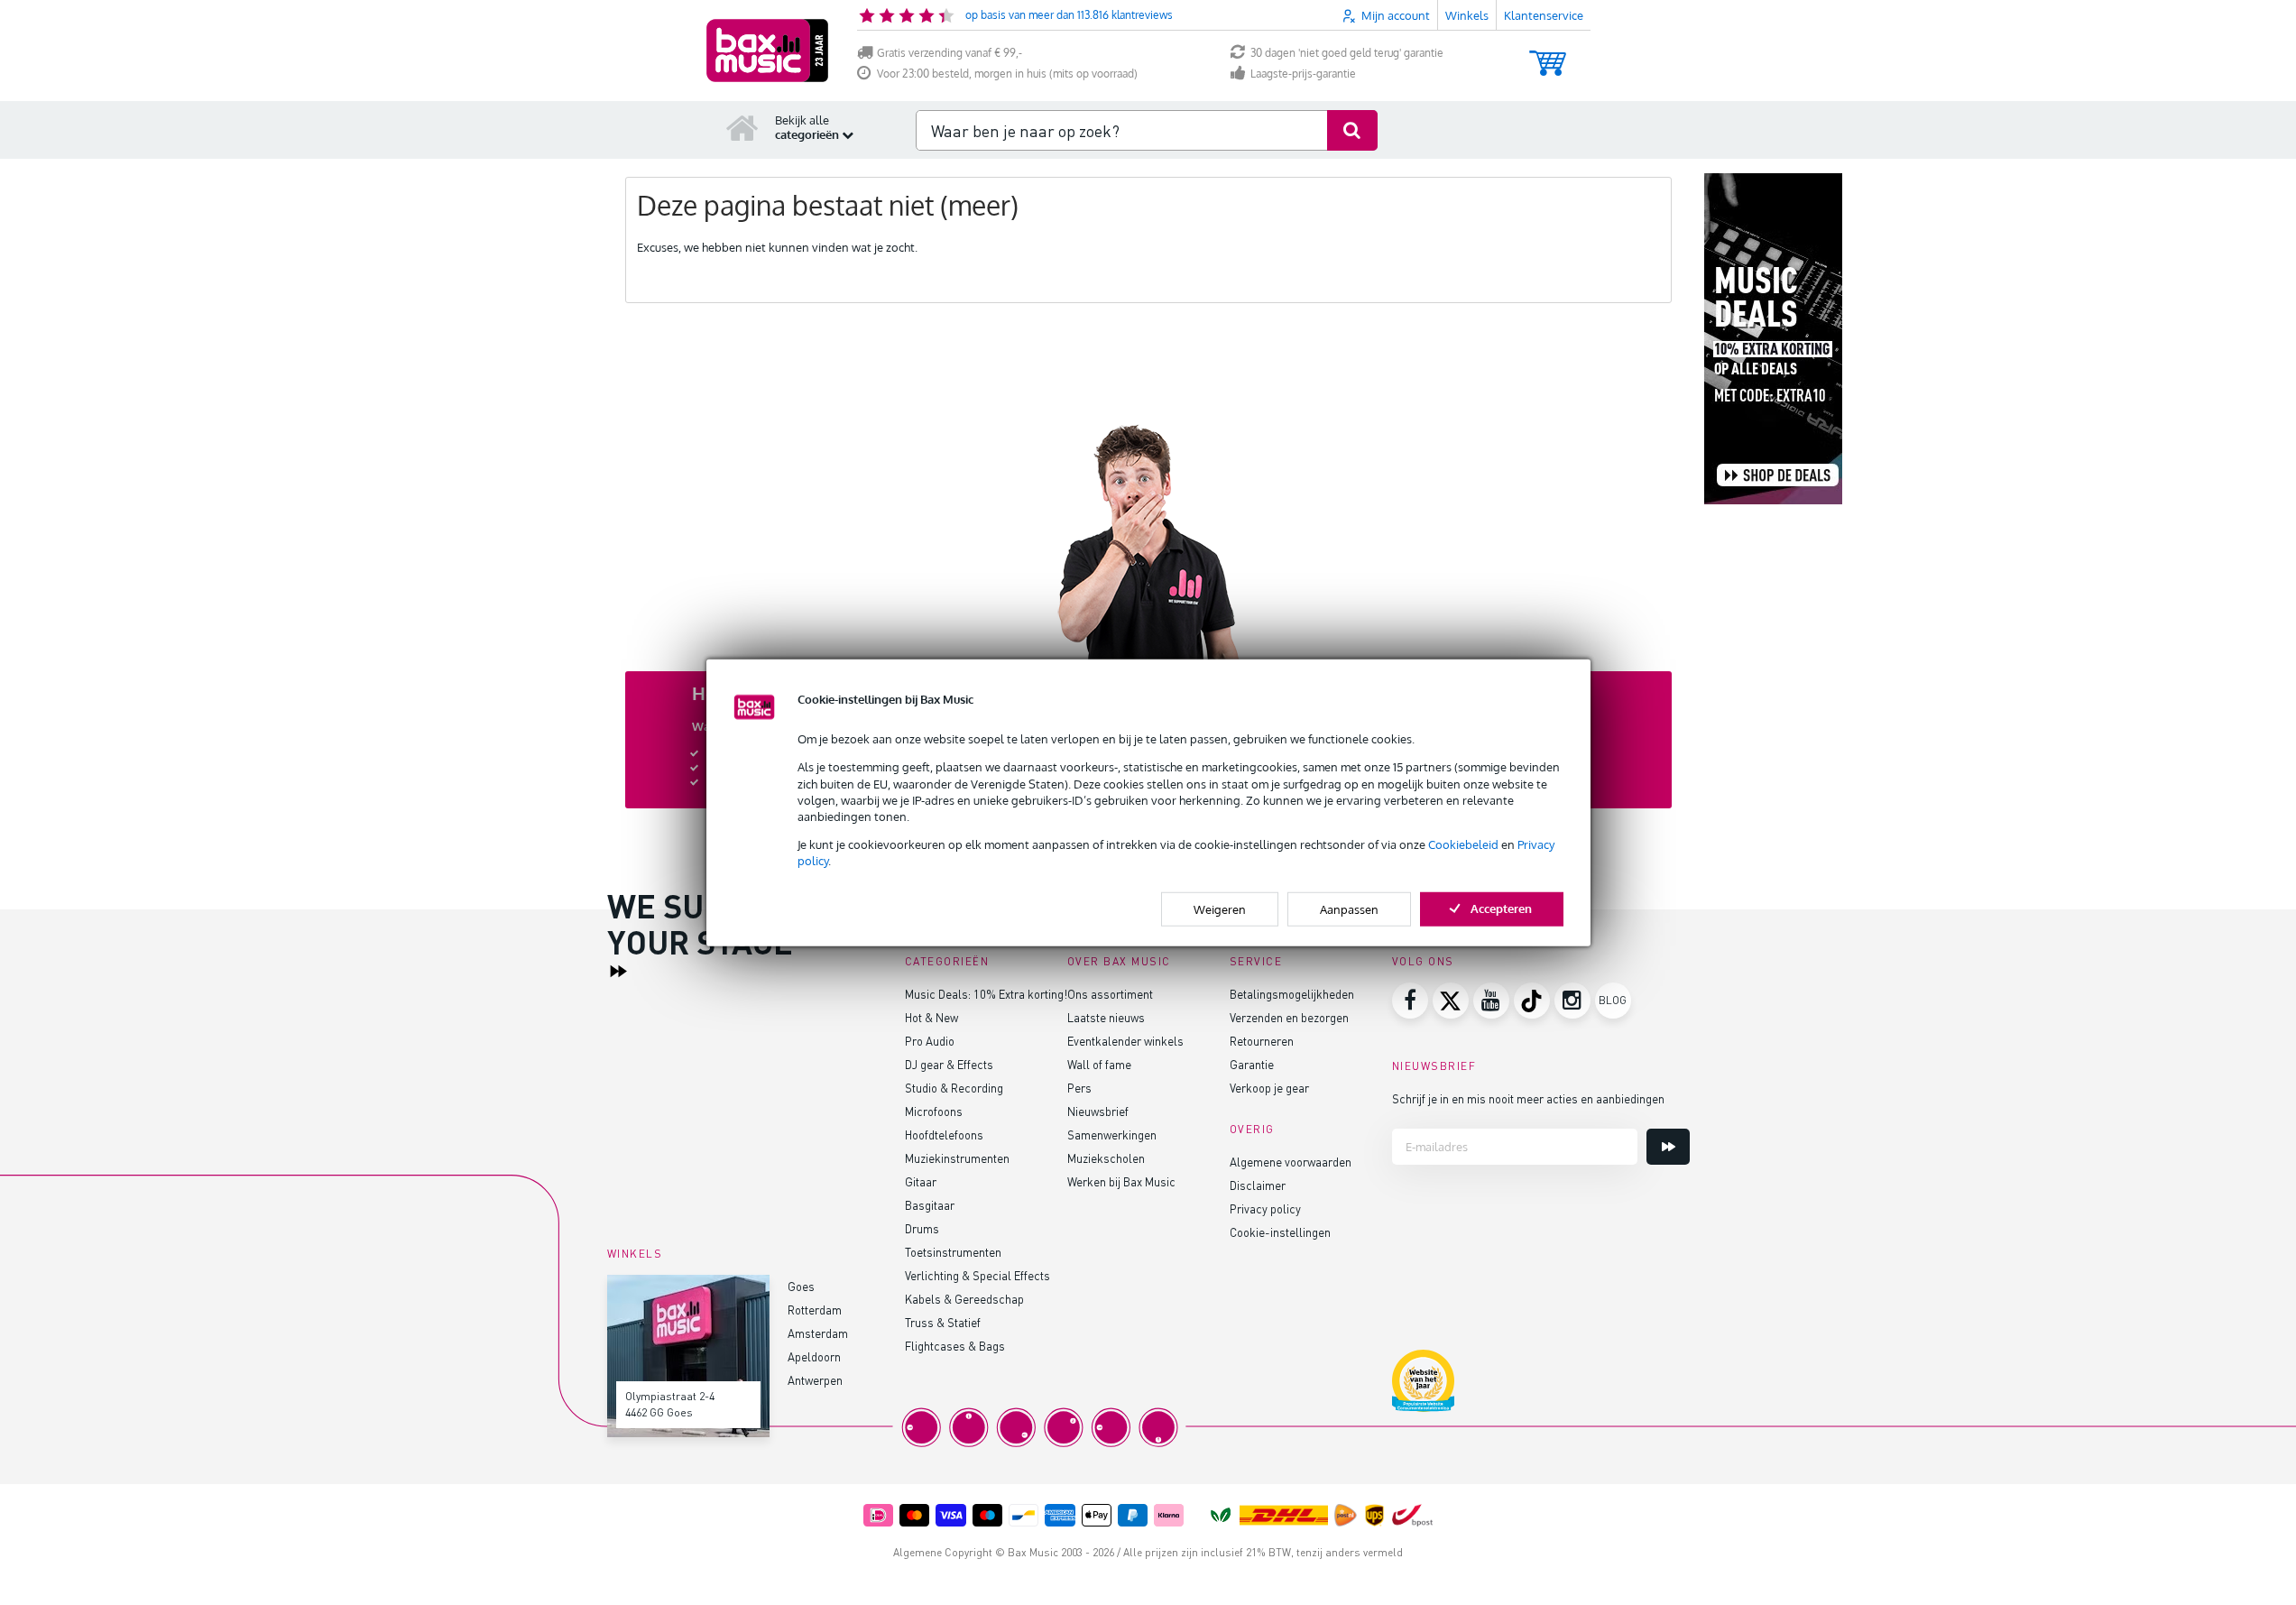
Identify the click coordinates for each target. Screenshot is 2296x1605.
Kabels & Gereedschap (964, 1299)
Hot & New (931, 1017)
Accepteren (1501, 908)
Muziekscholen (1106, 1158)
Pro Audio (930, 1041)
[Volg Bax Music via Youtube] (1491, 1001)
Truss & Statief (943, 1322)
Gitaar (921, 1181)
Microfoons (934, 1111)
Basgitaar (930, 1205)
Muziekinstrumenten (957, 1158)
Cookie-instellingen (1280, 1232)
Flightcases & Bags (955, 1346)
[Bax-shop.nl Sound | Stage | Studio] (767, 51)
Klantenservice (1544, 15)
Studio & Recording (954, 1088)
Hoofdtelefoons (944, 1135)
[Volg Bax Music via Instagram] (1572, 1001)
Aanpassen (1349, 909)
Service (1256, 961)
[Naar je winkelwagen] (1548, 55)
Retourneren (1262, 1041)
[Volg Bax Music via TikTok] (1532, 1001)
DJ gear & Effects (949, 1064)
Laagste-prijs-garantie (1303, 74)
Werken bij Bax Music (1121, 1181)
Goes (801, 1286)
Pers (1079, 1088)
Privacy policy (1265, 1208)
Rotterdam (815, 1310)
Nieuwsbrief (1098, 1111)
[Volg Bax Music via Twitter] (1451, 1001)
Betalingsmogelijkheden (1292, 994)
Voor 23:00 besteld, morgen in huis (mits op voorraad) (1007, 74)
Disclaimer (1258, 1185)
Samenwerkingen (1112, 1135)
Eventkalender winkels (1125, 1041)
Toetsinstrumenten (953, 1252)
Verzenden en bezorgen (1289, 1017)
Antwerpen (815, 1380)
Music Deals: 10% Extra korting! (986, 994)
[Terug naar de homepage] (742, 127)
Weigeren (1220, 909)
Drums (922, 1228)
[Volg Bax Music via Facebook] (1410, 1001)
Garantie (1252, 1064)
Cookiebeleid (1463, 844)
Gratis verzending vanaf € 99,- (950, 53)
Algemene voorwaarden (1291, 1162)
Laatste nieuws (1106, 1017)
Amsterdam (818, 1333)
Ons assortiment (1110, 994)
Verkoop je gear (1269, 1088)
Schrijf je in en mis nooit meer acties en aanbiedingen (1528, 1098)
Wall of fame (1099, 1064)
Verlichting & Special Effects (977, 1275)
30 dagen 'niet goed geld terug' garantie (1347, 53)
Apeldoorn (814, 1356)
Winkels (1467, 15)
